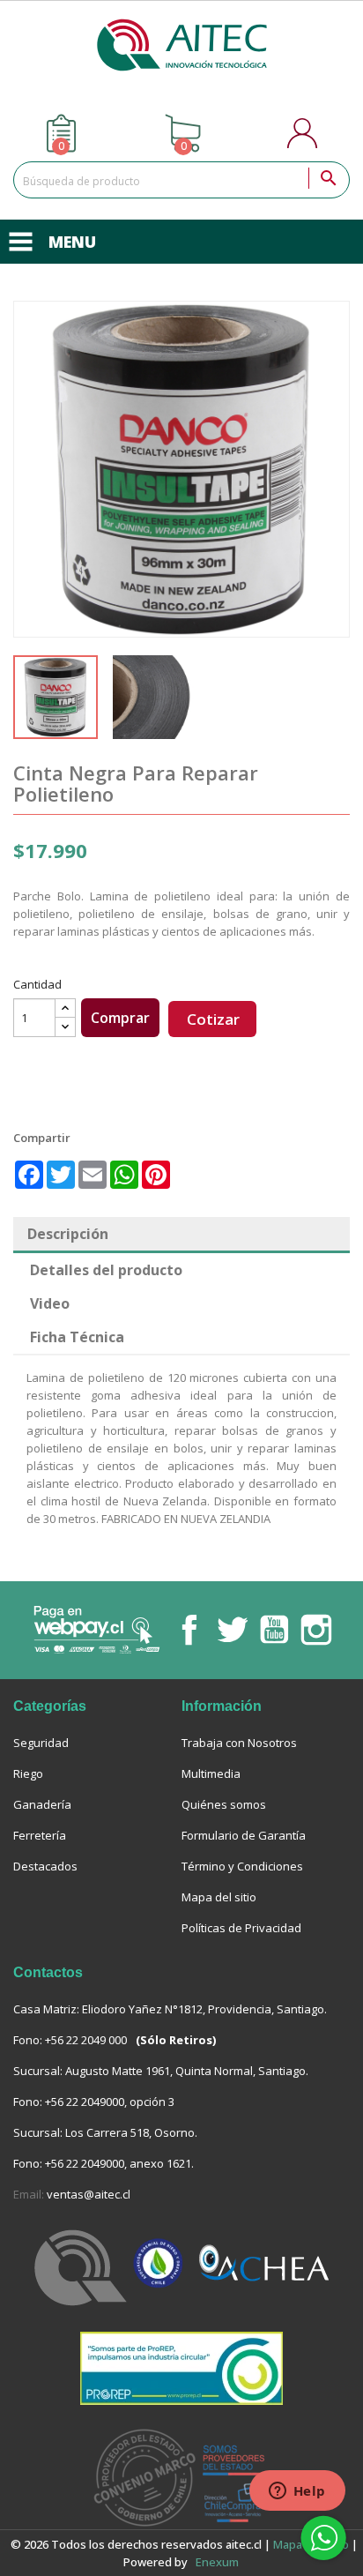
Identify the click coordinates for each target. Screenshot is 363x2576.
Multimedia (211, 1773)
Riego (28, 1773)
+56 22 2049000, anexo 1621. (119, 2163)
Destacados (45, 1866)
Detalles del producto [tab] (106, 1270)
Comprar (120, 1018)
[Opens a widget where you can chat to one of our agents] (297, 2492)
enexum (219, 2562)
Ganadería (42, 1804)
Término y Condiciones (242, 1866)
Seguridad (41, 1743)
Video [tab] (50, 1303)
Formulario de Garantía (244, 1835)
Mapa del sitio (219, 1897)
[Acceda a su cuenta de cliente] (304, 133)
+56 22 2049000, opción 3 (110, 2102)
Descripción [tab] (68, 1234)
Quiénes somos (224, 1804)
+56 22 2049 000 (86, 2040)
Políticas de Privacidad (241, 1928)
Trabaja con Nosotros (239, 1743)
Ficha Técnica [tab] (77, 1337)
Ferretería (40, 1835)
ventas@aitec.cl (89, 2194)
